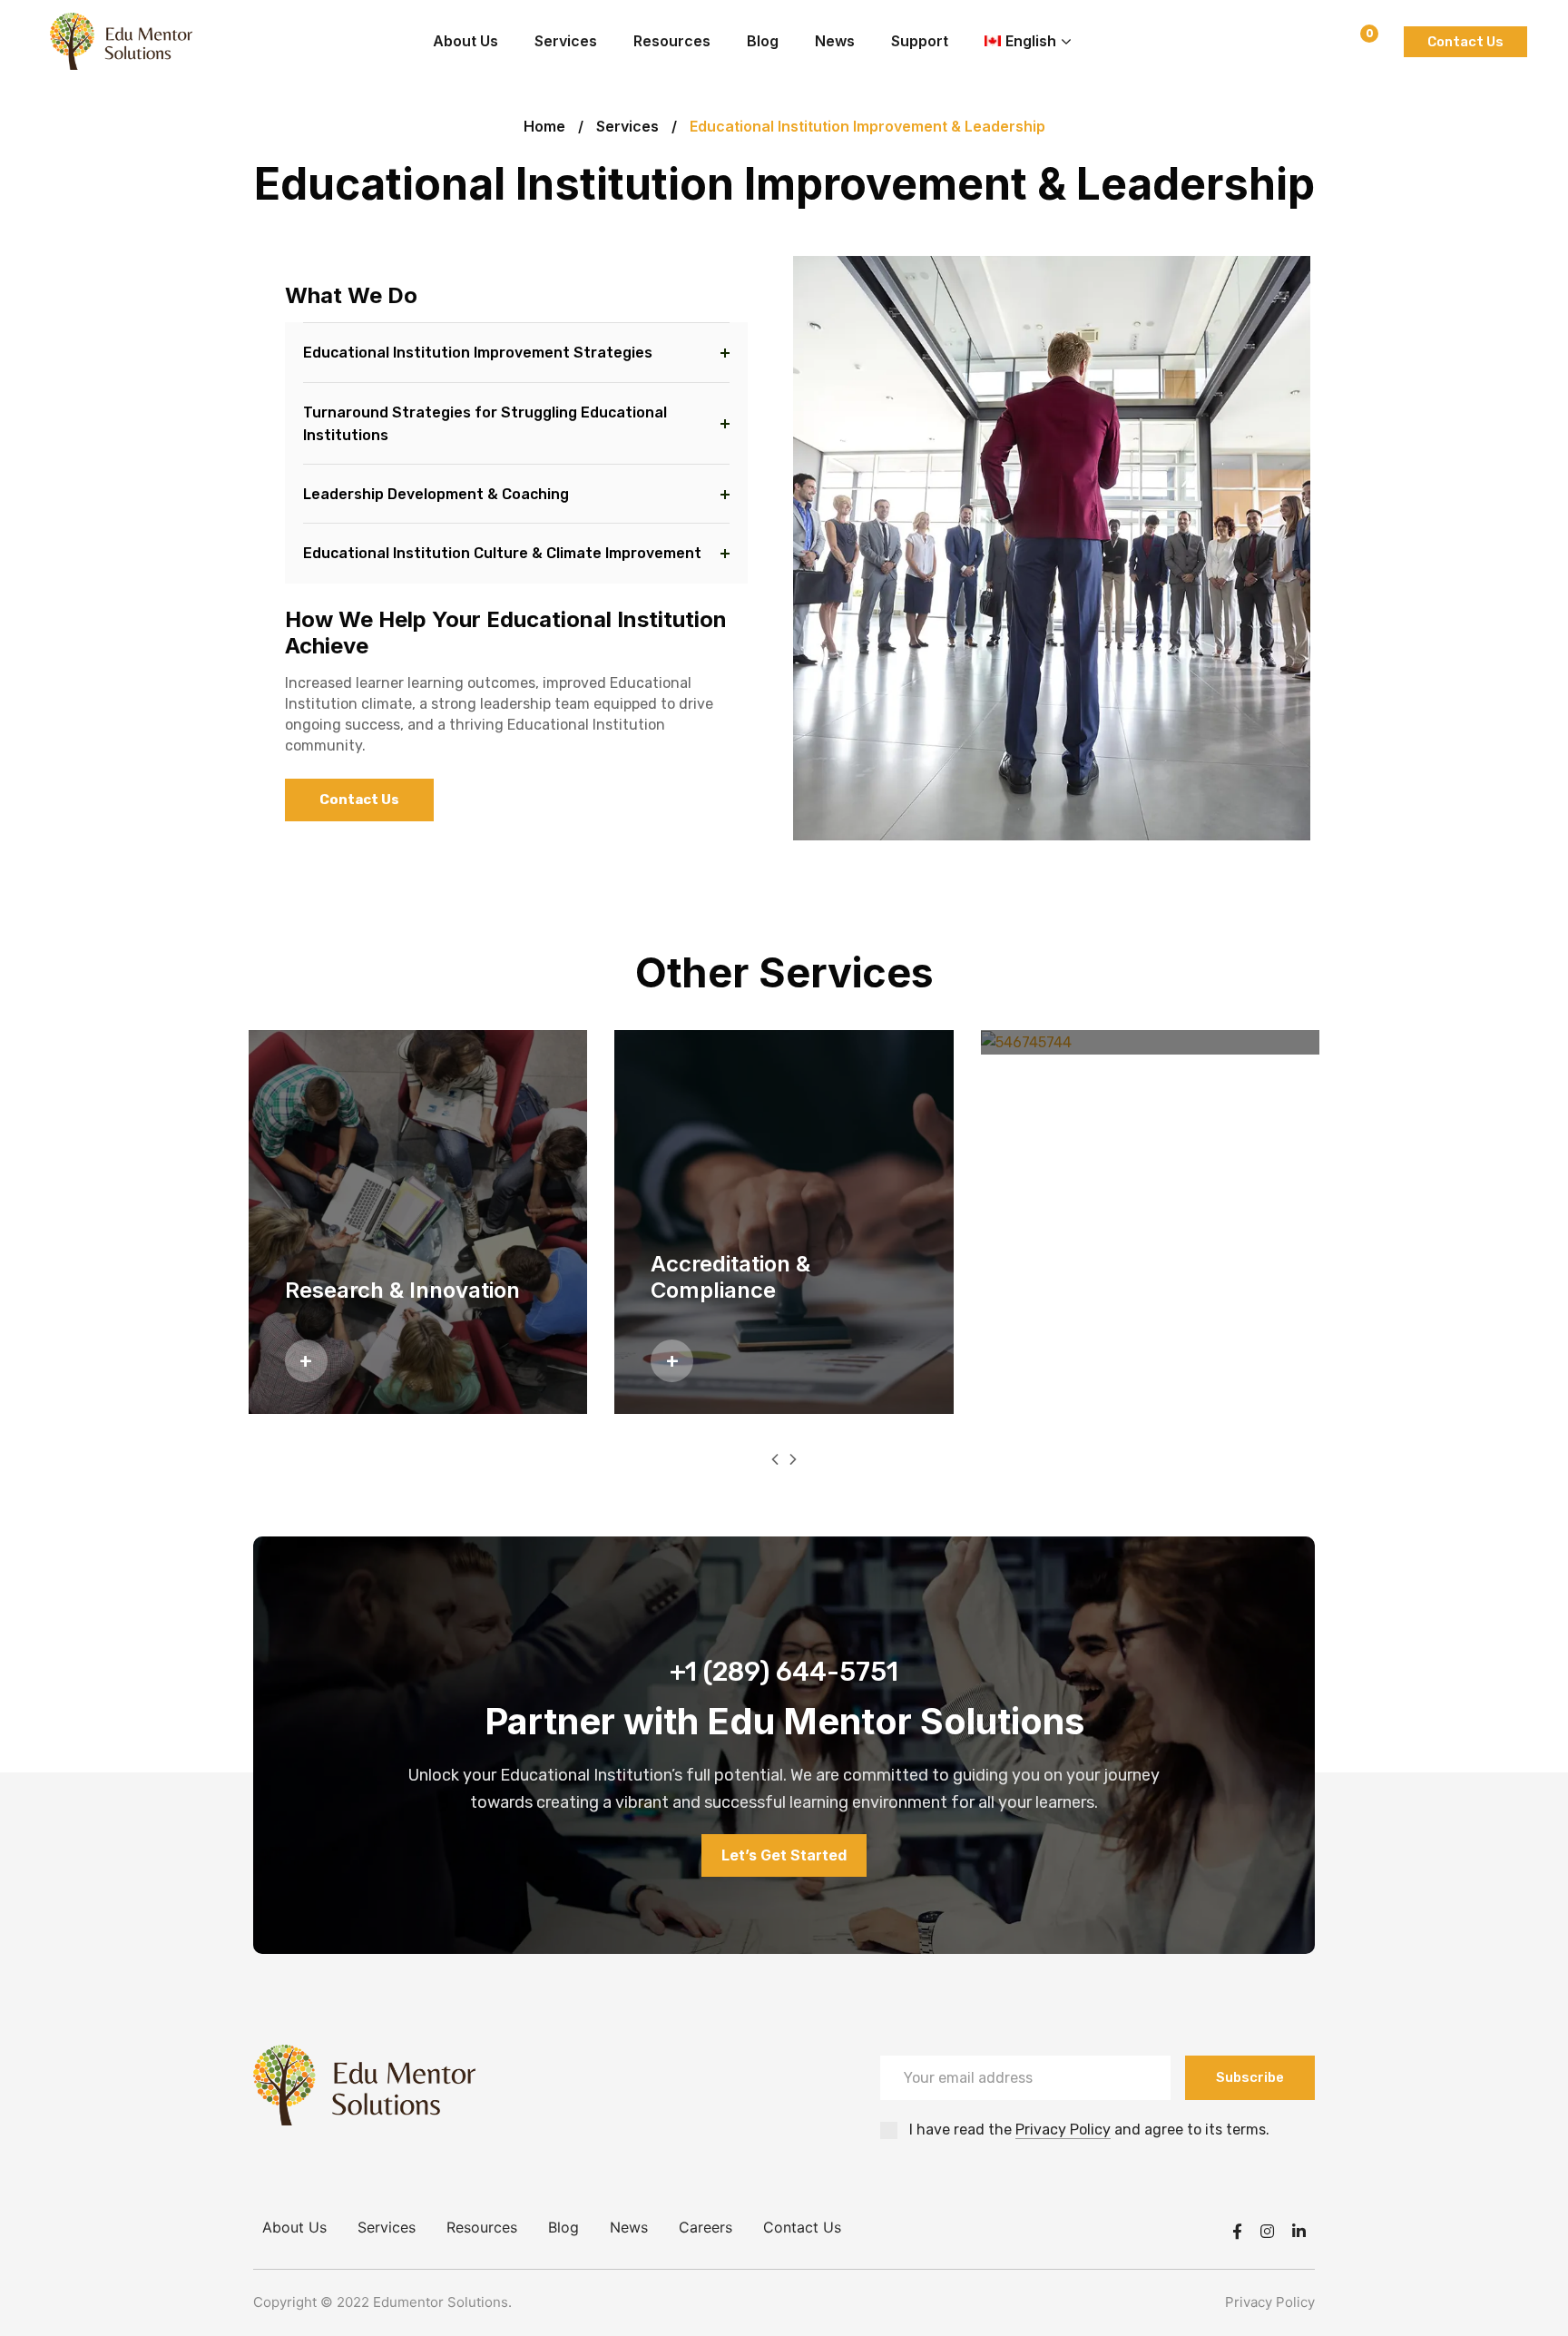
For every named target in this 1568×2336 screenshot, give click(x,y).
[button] (775, 1459)
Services (627, 126)
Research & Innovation (402, 1290)
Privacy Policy (1063, 2130)
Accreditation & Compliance (730, 1277)
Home (544, 126)
